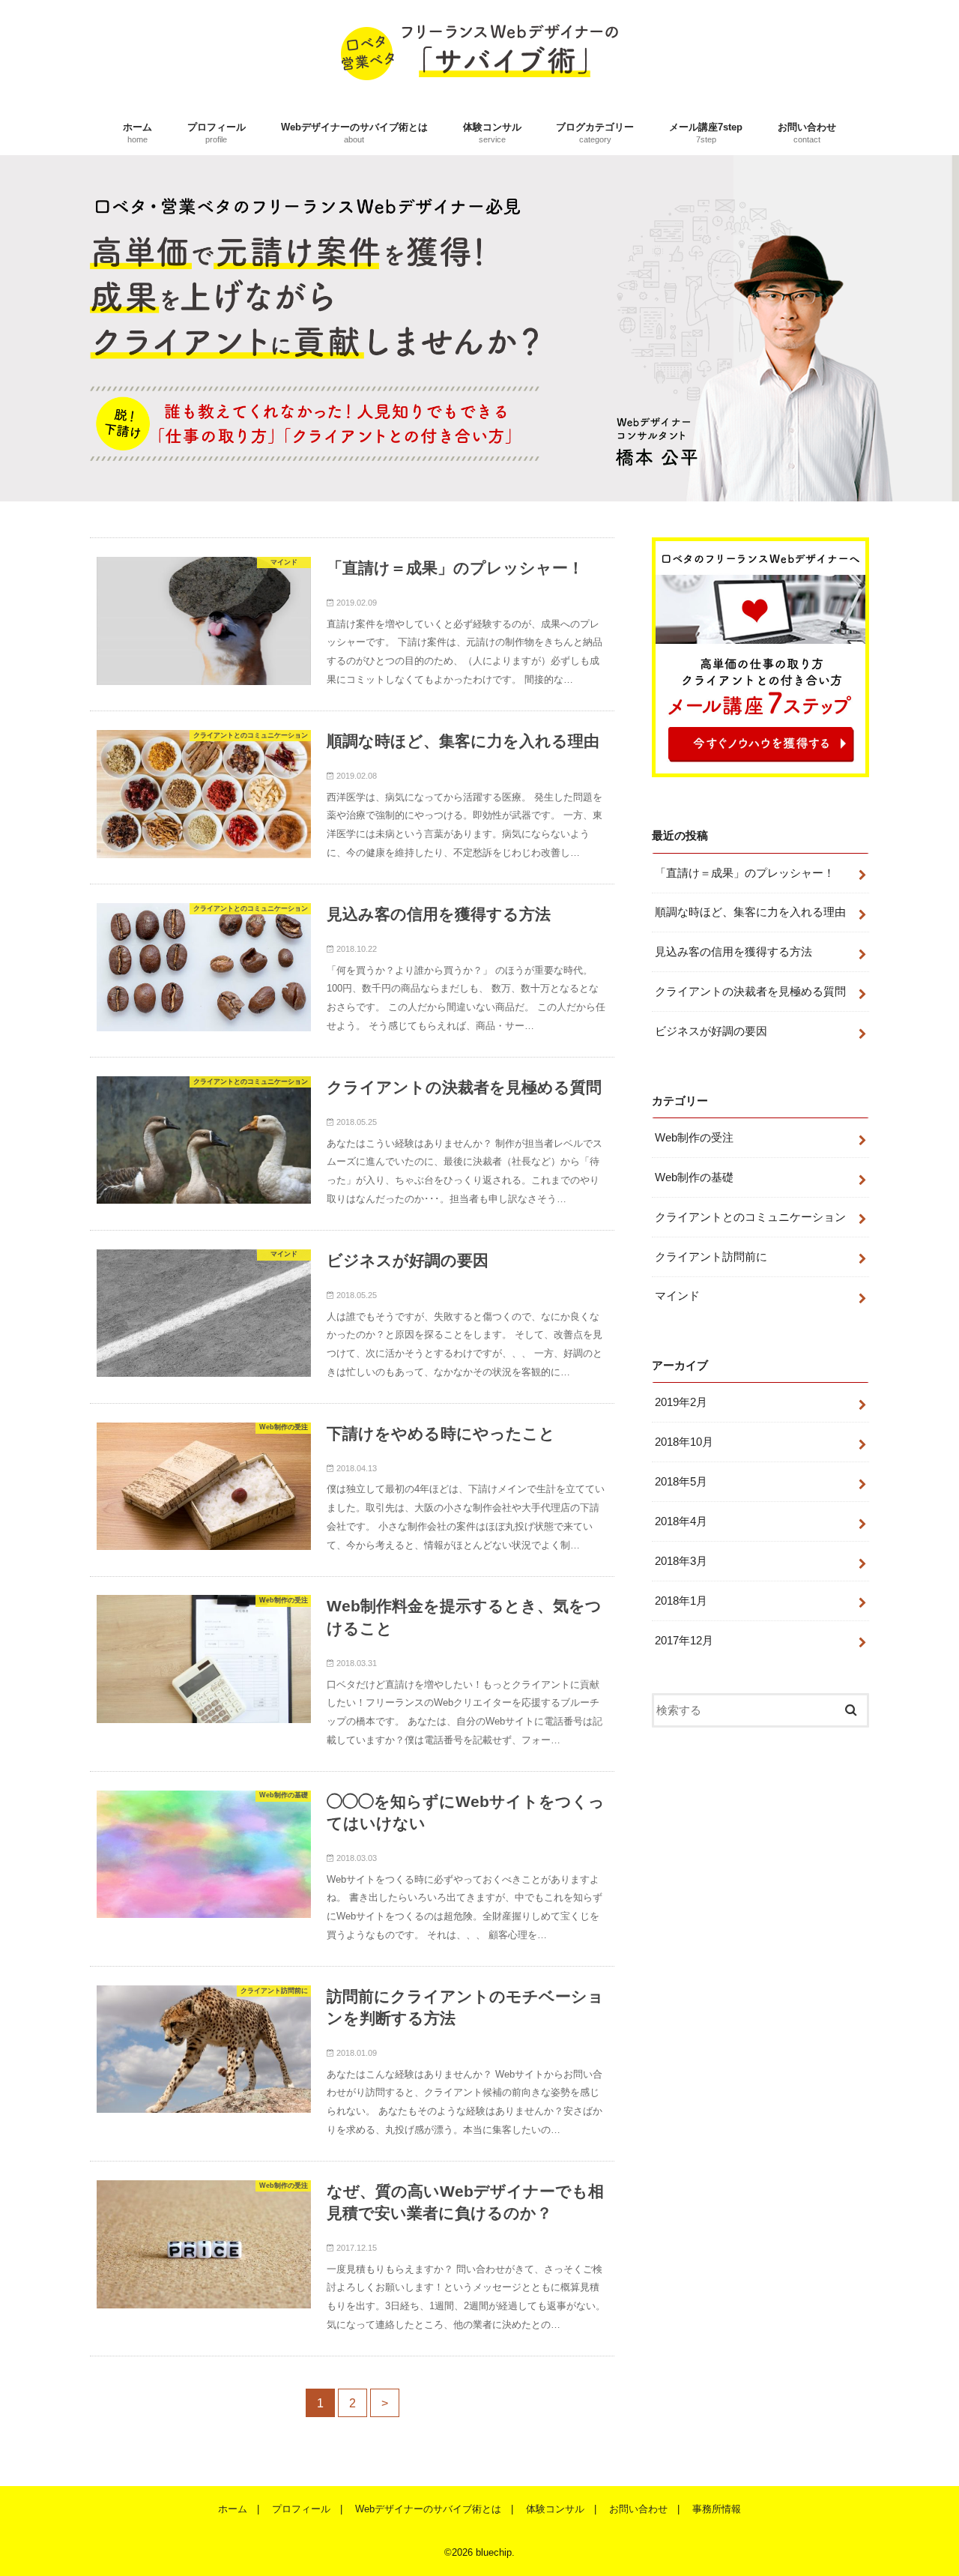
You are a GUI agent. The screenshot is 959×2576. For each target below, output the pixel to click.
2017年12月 (684, 1641)
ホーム (137, 133)
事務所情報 (717, 2509)
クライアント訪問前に (711, 1257)
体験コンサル (492, 133)
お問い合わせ (807, 133)
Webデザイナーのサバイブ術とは (354, 133)
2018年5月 (681, 1482)
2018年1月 (681, 1601)
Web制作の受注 (694, 1138)
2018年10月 (684, 1442)
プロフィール (217, 133)
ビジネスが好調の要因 (711, 1031)
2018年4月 (681, 1521)
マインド (677, 1296)
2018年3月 (681, 1561)
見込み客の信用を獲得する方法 (733, 952)
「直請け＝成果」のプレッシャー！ (745, 873)
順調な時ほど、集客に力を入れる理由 (750, 912)
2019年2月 (681, 1402)
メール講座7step (706, 133)
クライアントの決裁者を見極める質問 (750, 992)
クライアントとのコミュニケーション (750, 1217)
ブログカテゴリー (595, 133)
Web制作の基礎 (694, 1177)
